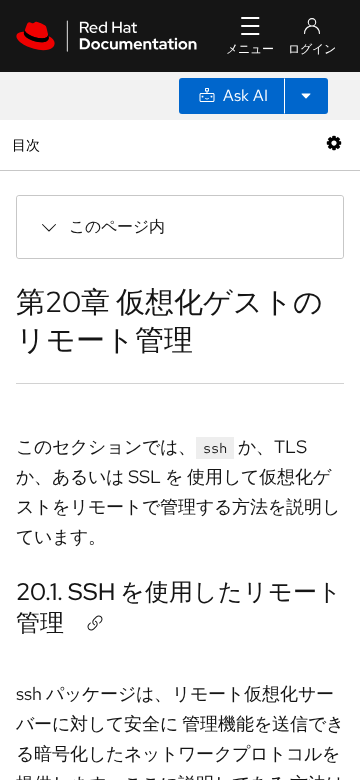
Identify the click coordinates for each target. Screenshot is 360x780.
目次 (28, 144)
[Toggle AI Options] (306, 96)
